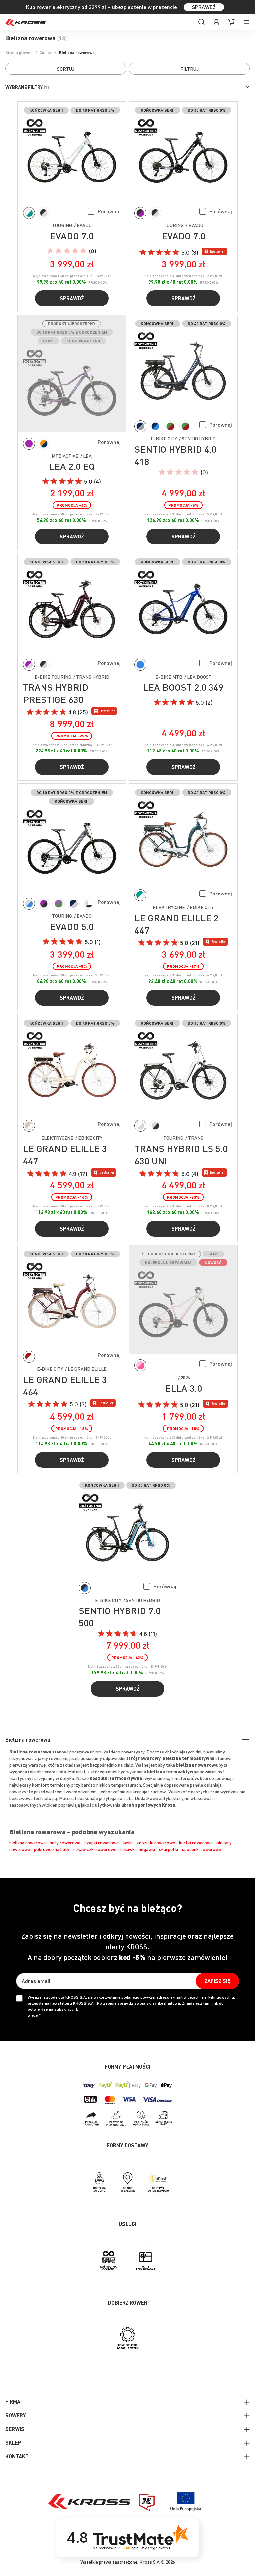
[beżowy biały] (29, 1126)
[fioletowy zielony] (59, 904)
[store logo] (26, 22)
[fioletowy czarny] (44, 904)
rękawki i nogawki (138, 1849)
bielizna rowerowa (28, 1842)
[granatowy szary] (140, 426)
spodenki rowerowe (202, 1849)
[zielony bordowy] (170, 426)
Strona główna (19, 53)
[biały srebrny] (140, 1126)
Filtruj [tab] (189, 69)
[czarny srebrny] (44, 213)
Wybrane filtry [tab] (24, 87)
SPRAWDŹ (204, 7)
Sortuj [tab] (66, 69)
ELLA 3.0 (183, 1388)
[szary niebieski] (29, 904)
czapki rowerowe (101, 1842)
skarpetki (169, 1849)
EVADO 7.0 (72, 236)
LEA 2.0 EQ (72, 466)
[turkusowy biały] (140, 895)
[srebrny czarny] (155, 1126)
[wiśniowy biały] (29, 1357)
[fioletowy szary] (29, 665)
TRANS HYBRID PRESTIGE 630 (56, 693)
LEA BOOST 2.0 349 (183, 687)
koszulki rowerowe (156, 1842)
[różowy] (140, 1365)
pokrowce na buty (52, 1849)
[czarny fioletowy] (140, 213)
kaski (128, 1842)
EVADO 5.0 (72, 926)
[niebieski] (140, 665)
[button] (104, 211)
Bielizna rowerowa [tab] (28, 1739)
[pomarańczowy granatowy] (44, 444)
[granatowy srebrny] (74, 904)
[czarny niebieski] (85, 1588)
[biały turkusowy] (29, 213)
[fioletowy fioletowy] (29, 444)
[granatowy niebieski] (155, 426)
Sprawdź (72, 298)
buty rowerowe (65, 1842)
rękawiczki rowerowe (95, 1849)
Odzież (46, 53)
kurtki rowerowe (196, 1842)
